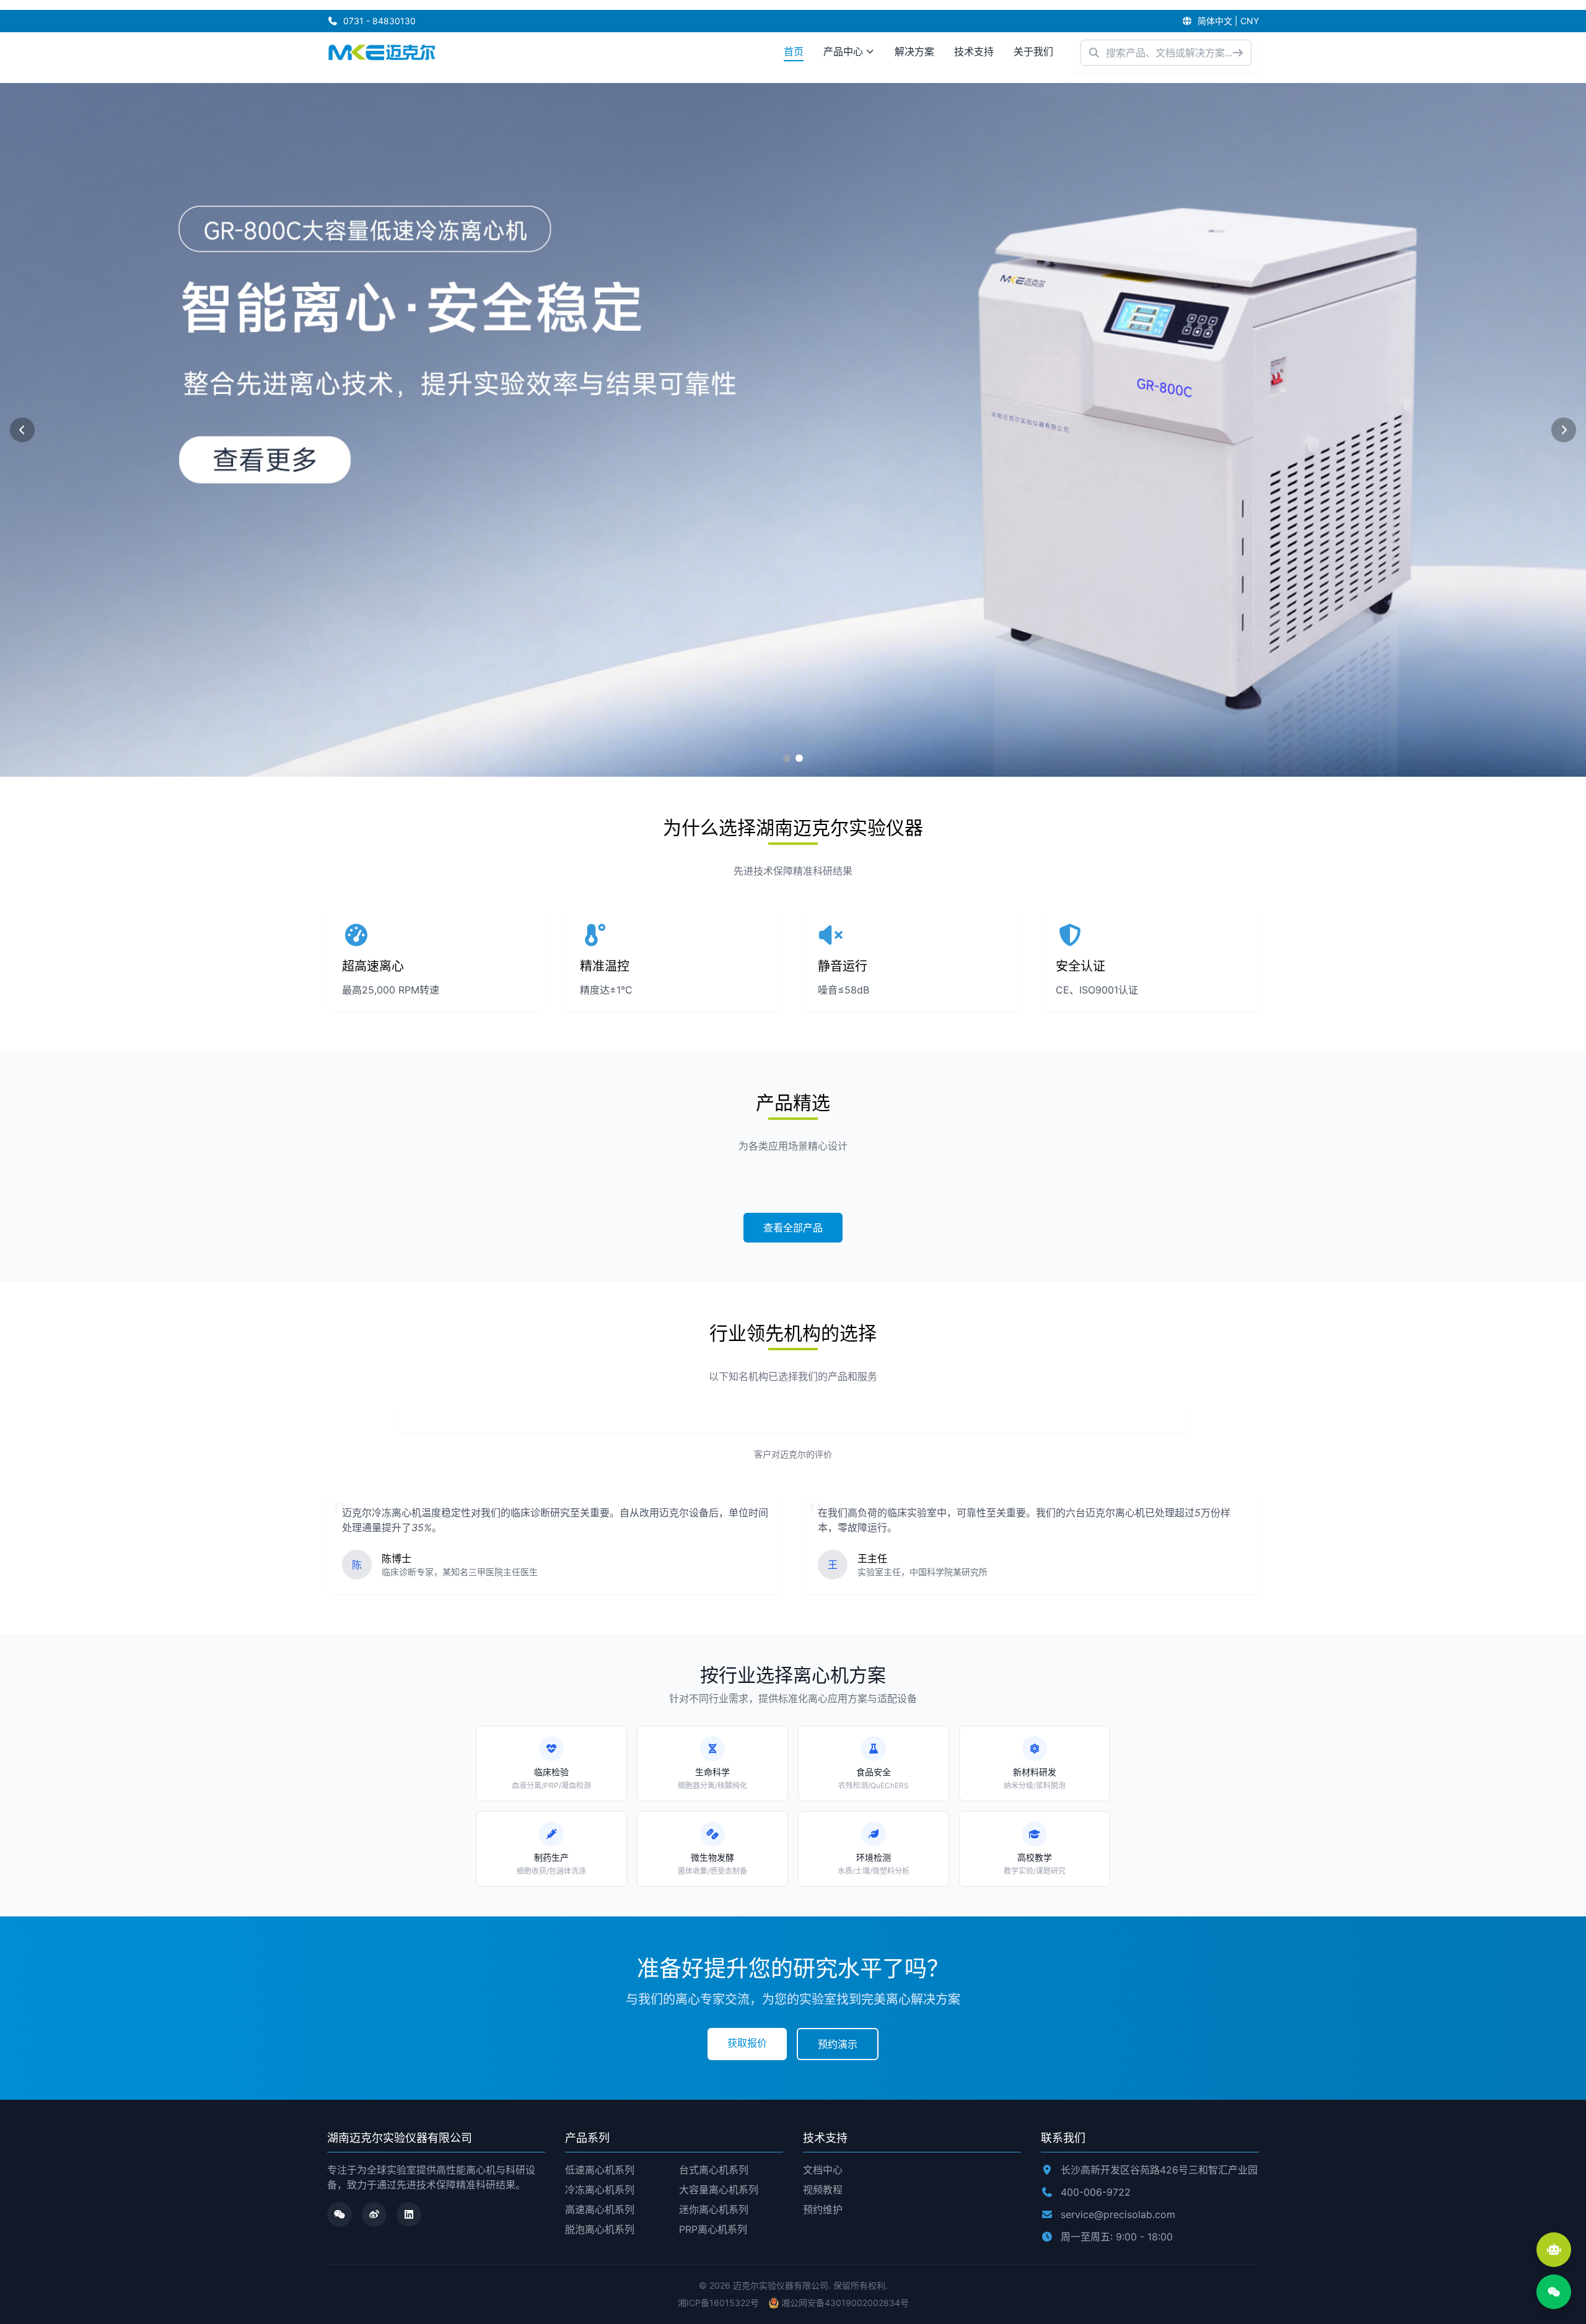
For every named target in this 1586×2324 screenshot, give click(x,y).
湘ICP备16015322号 (718, 2303)
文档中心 (823, 2170)
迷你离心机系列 (714, 2209)
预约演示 (838, 2044)
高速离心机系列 (600, 2209)
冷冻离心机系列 (600, 2190)
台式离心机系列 (714, 2170)
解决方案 (914, 51)
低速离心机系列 (600, 2170)
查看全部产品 (793, 1228)
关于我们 (1033, 51)
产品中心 (843, 51)
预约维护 (823, 2209)
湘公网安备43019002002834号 (845, 2303)
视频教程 (823, 2190)
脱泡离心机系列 (600, 2229)
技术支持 (974, 51)
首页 (794, 51)
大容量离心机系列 (719, 2190)
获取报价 (747, 2043)
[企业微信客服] (1554, 2292)
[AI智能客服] (1554, 2250)
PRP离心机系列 (713, 2229)
